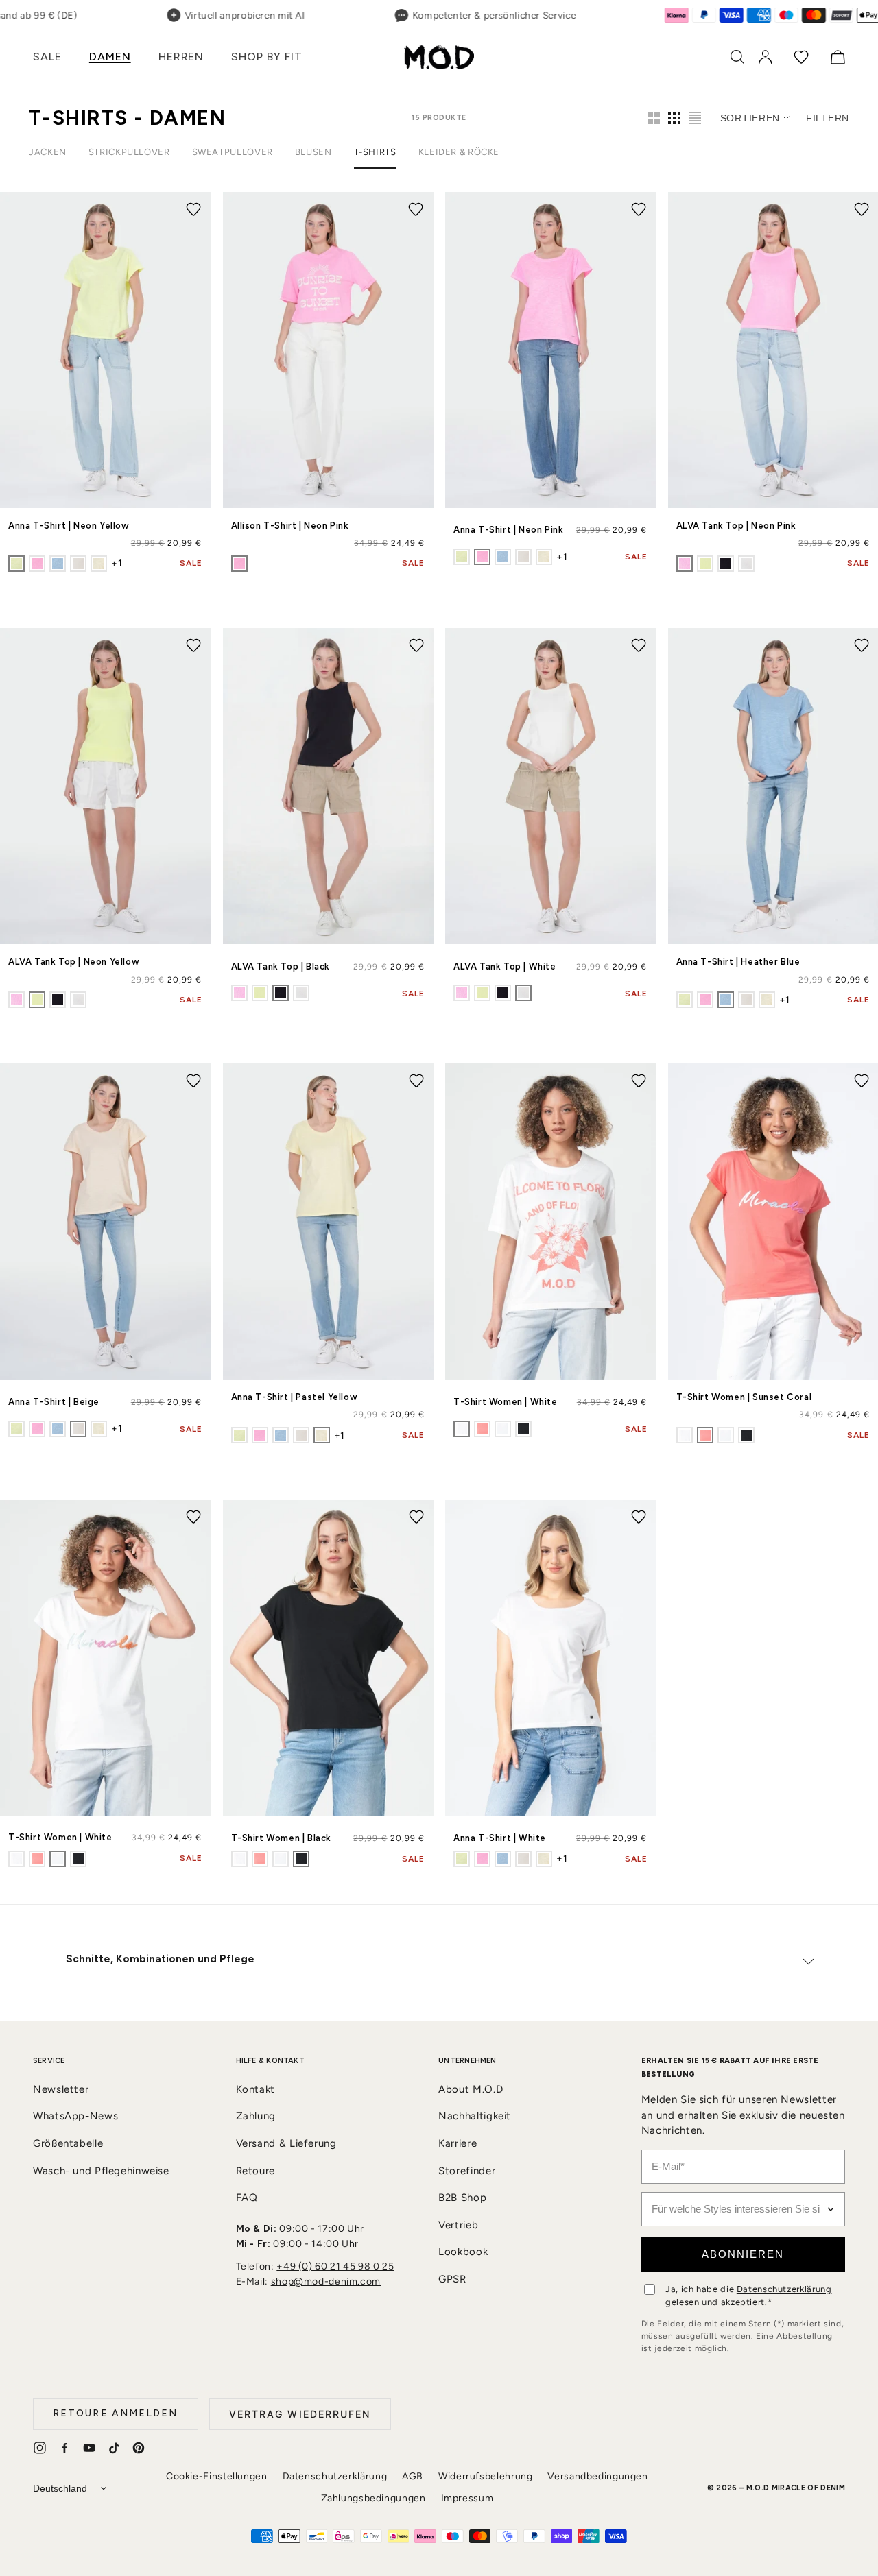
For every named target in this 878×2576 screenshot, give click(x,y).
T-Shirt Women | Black (282, 1838)
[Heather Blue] (58, 564)
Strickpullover (129, 152)
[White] (746, 564)
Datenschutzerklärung (784, 2289)
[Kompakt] (695, 118)
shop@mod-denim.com (326, 2282)
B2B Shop (462, 2198)
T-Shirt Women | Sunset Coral (744, 1397)
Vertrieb (458, 2225)
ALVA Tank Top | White (505, 966)
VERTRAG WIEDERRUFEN (300, 2414)
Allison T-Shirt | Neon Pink (290, 526)
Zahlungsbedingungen (373, 2498)
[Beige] (78, 564)
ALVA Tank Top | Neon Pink (736, 526)
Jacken (48, 152)
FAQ (247, 2198)
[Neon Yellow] (16, 564)
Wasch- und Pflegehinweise (101, 2171)
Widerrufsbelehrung (485, 2476)
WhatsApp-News (75, 2116)
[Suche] (737, 57)
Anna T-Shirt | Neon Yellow (69, 526)
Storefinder (467, 2171)
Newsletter (61, 2089)
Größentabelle (68, 2143)
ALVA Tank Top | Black (281, 966)
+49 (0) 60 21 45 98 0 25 (335, 2266)
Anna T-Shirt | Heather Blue (738, 962)
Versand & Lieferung (286, 2143)
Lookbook (463, 2252)
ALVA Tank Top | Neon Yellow (74, 962)
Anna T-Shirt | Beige (54, 1402)
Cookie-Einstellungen (217, 2476)
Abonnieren (743, 2254)
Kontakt (256, 2089)
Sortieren (750, 118)
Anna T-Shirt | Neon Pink (508, 530)
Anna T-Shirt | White (500, 1838)
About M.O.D (471, 2089)
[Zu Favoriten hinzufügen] (193, 209)
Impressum (467, 2498)
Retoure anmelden (116, 2413)
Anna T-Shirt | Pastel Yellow (295, 1397)
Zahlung (256, 2116)
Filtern (828, 118)
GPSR (452, 2279)
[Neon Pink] (37, 564)
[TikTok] (114, 2448)
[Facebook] (64, 2448)
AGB (413, 2476)
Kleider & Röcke (459, 152)
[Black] (726, 564)
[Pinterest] (139, 2448)
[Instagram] (40, 2448)
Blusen (313, 152)
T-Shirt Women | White (506, 1402)
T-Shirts (375, 152)
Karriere (458, 2143)
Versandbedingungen (597, 2476)
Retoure (256, 2171)
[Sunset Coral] (482, 1429)
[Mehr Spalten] (674, 118)
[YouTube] (89, 2448)
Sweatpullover (233, 152)
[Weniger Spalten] (654, 118)
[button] (47, 57)
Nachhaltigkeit (475, 2116)
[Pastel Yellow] (99, 564)
